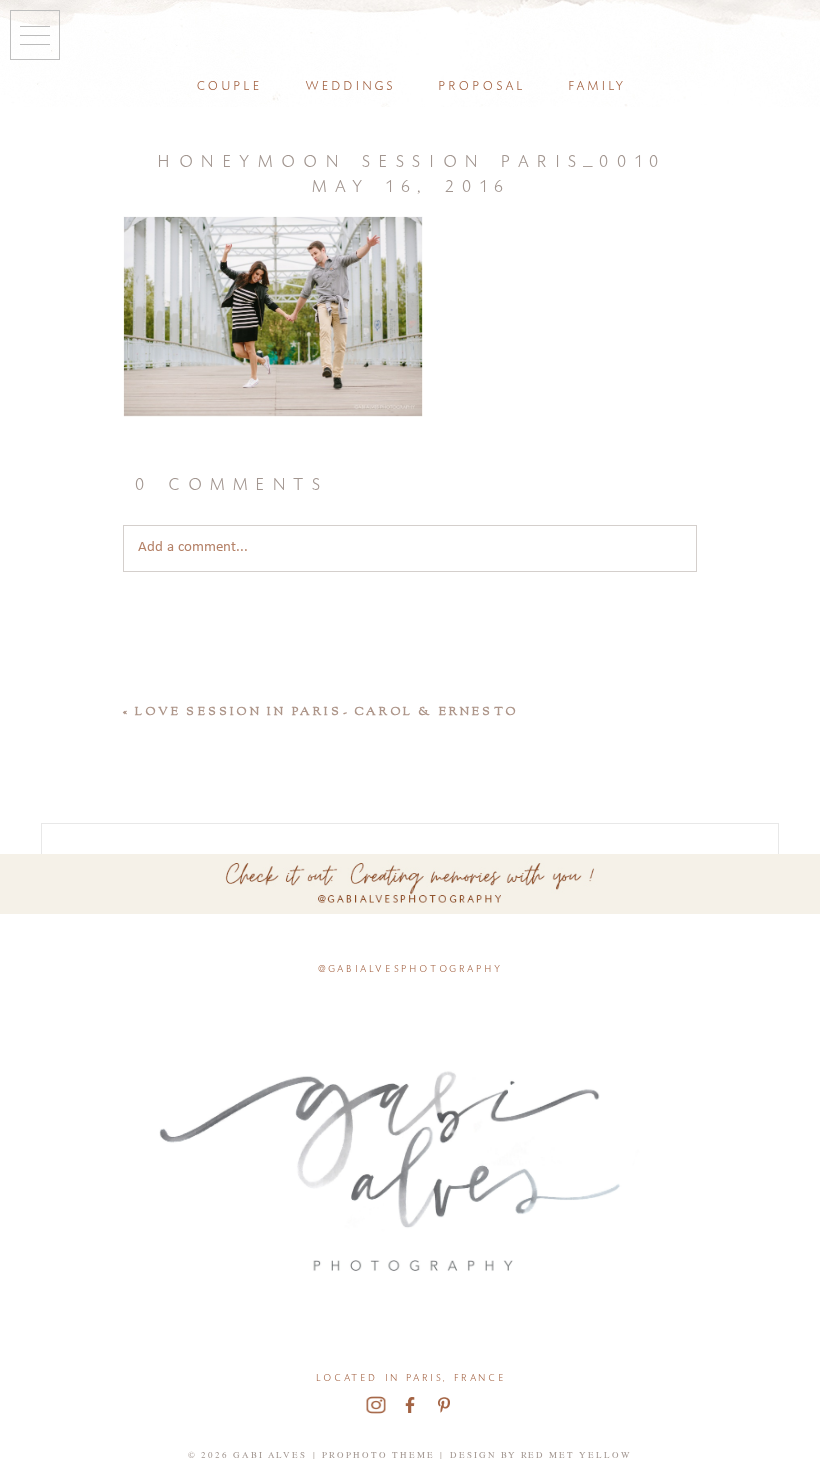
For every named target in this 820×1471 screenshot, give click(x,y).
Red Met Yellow (577, 1455)
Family (596, 83)
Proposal (480, 83)
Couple (228, 83)
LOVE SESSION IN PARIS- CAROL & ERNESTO (326, 712)
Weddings (349, 83)
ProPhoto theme (378, 1455)
